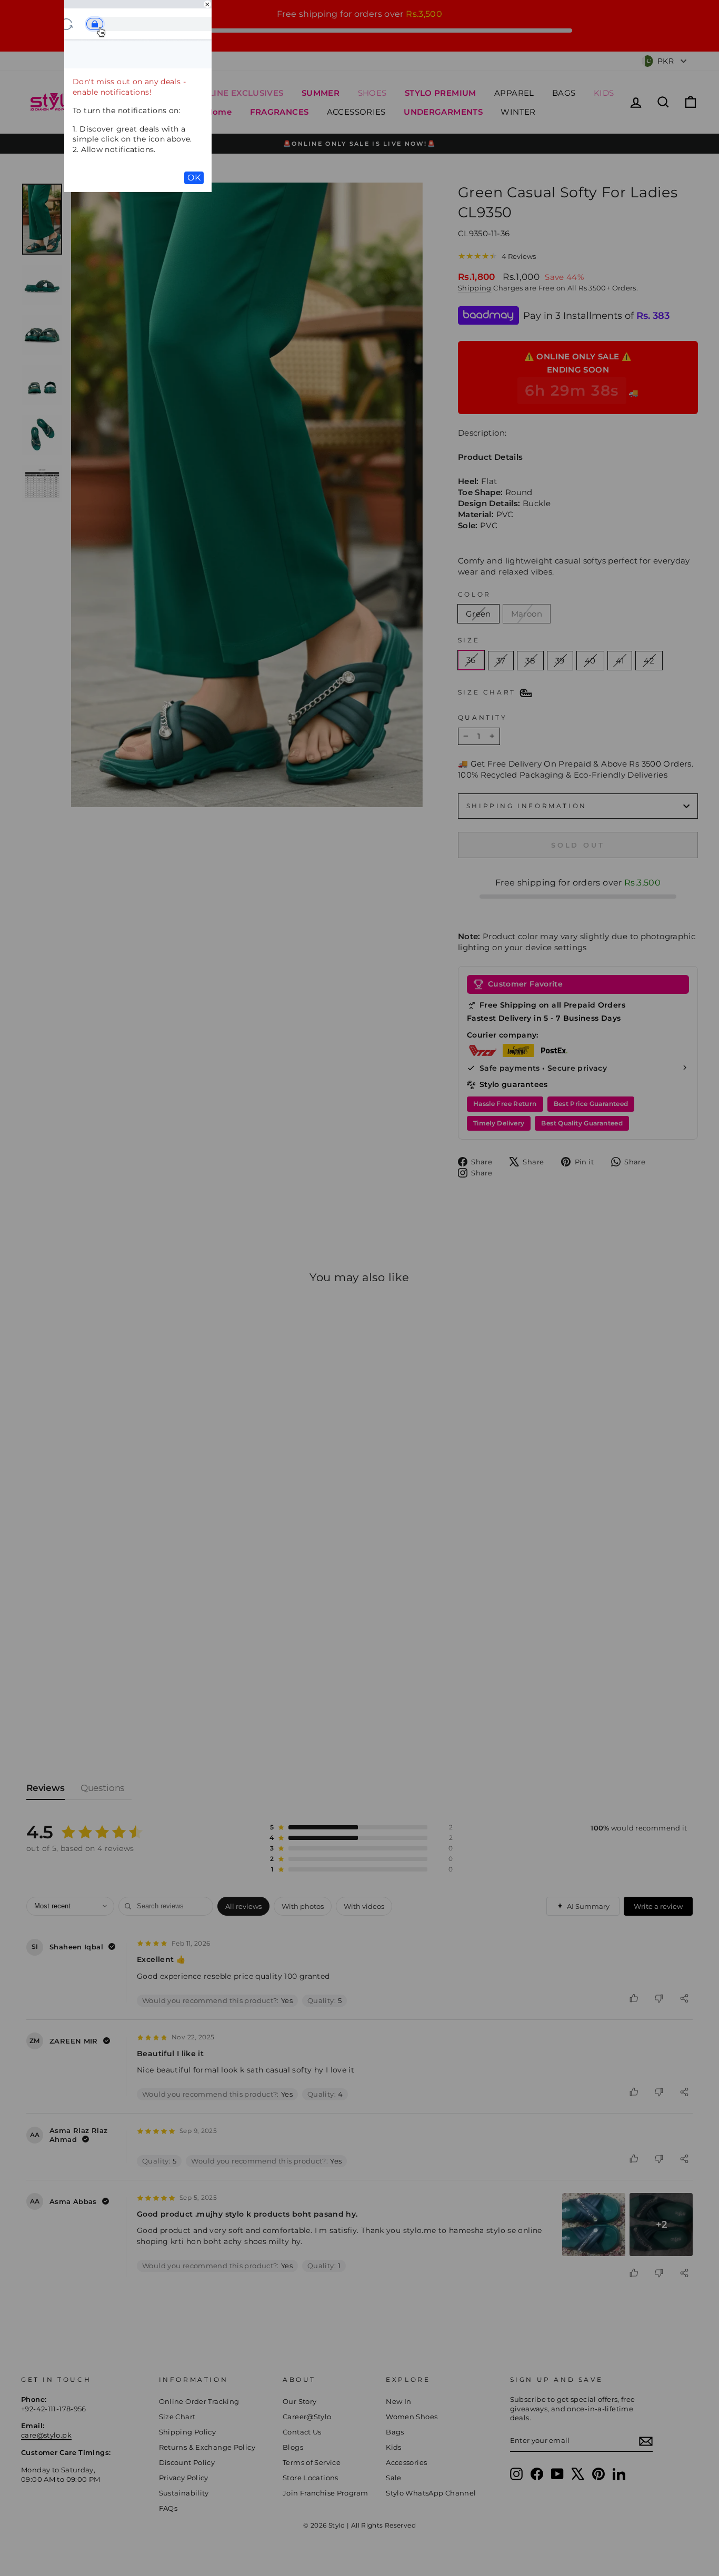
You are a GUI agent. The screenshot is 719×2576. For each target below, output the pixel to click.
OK (194, 178)
